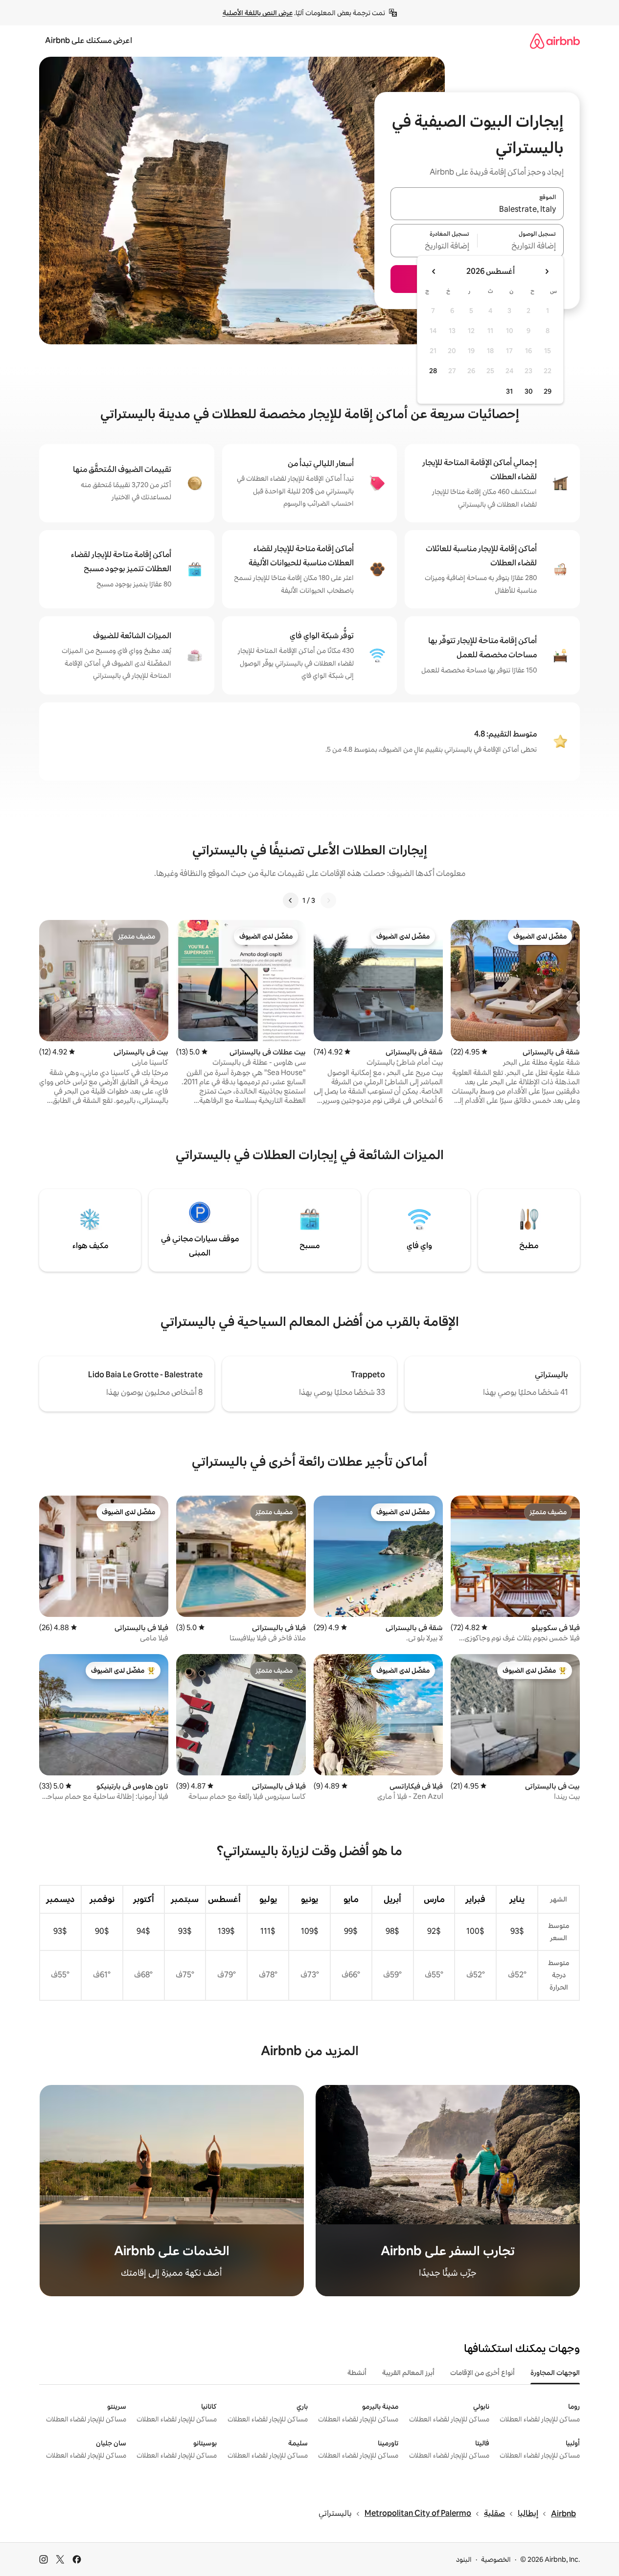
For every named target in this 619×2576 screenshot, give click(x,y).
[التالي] (291, 900)
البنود (464, 2559)
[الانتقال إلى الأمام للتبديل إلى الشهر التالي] (434, 271)
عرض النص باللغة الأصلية (258, 13)
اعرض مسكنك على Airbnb (89, 40)
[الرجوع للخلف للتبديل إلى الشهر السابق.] (547, 271)
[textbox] (521, 246)
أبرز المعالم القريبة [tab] (408, 2373)
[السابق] (328, 900)
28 (433, 371)
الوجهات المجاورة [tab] (555, 2373)
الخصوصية (496, 2559)
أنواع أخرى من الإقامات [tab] (482, 2373)
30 (529, 391)
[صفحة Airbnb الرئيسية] (555, 41)
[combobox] (477, 209)
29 (548, 391)
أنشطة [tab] (357, 2373)
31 (509, 391)
